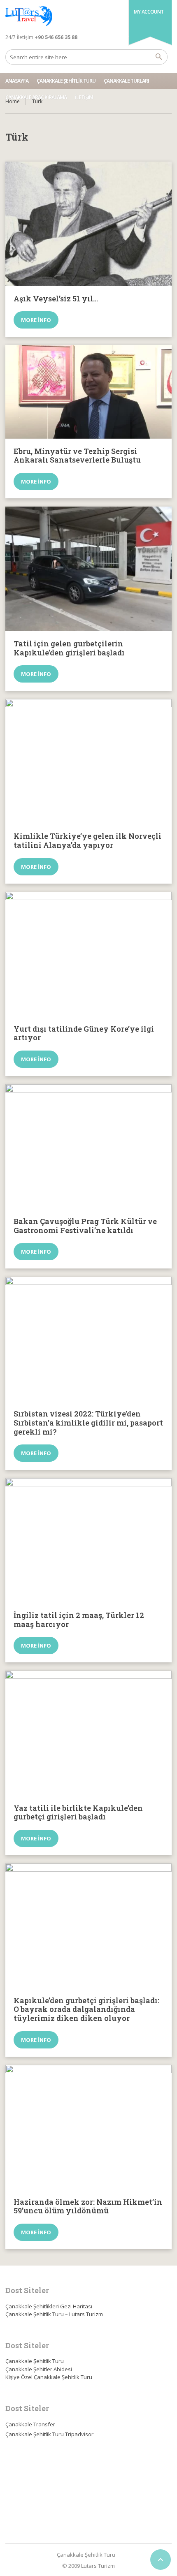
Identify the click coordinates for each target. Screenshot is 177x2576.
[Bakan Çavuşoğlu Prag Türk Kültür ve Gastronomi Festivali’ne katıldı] (88, 1147)
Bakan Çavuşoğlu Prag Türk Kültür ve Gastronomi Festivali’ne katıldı (85, 1226)
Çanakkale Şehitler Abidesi (39, 2369)
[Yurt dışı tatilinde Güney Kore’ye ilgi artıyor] (88, 954)
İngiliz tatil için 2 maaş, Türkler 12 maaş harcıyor (79, 1620)
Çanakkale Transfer (30, 2424)
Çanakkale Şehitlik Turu (66, 81)
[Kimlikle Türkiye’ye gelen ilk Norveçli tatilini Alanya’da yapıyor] (88, 761)
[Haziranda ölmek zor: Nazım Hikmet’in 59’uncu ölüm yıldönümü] (88, 2127)
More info (36, 320)
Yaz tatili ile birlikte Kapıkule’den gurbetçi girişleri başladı (78, 1812)
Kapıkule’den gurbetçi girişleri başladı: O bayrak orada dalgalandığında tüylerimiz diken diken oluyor (86, 2009)
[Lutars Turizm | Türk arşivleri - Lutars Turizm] (29, 16)
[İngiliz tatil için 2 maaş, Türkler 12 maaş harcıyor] (88, 1540)
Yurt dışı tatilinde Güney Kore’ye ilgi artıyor (84, 1033)
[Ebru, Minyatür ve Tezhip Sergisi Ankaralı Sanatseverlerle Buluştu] (88, 392)
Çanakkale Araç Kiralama (36, 97)
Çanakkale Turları (126, 81)
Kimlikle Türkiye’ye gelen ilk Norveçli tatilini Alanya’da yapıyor (87, 840)
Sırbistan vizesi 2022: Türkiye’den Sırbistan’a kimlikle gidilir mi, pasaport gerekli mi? (88, 1422)
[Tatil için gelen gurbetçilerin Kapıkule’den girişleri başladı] (88, 569)
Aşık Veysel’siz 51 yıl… (56, 299)
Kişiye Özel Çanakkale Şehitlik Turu (49, 2377)
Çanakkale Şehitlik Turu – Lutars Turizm (54, 2314)
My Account (149, 12)
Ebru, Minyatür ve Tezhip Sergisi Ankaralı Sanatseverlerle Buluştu (77, 456)
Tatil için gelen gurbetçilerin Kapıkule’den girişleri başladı (69, 648)
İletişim (84, 97)
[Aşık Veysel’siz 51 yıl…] (88, 224)
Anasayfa (17, 81)
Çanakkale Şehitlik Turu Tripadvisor (49, 2434)
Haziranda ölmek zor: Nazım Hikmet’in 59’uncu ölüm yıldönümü (88, 2206)
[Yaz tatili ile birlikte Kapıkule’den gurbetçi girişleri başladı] (88, 1733)
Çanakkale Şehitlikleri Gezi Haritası (49, 2306)
